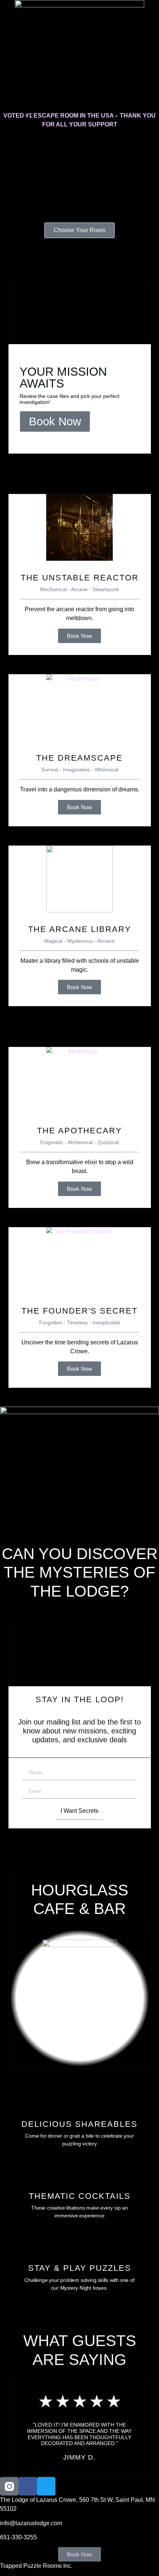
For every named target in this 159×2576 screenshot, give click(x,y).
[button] (79, 43)
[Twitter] (46, 2486)
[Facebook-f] (28, 2486)
